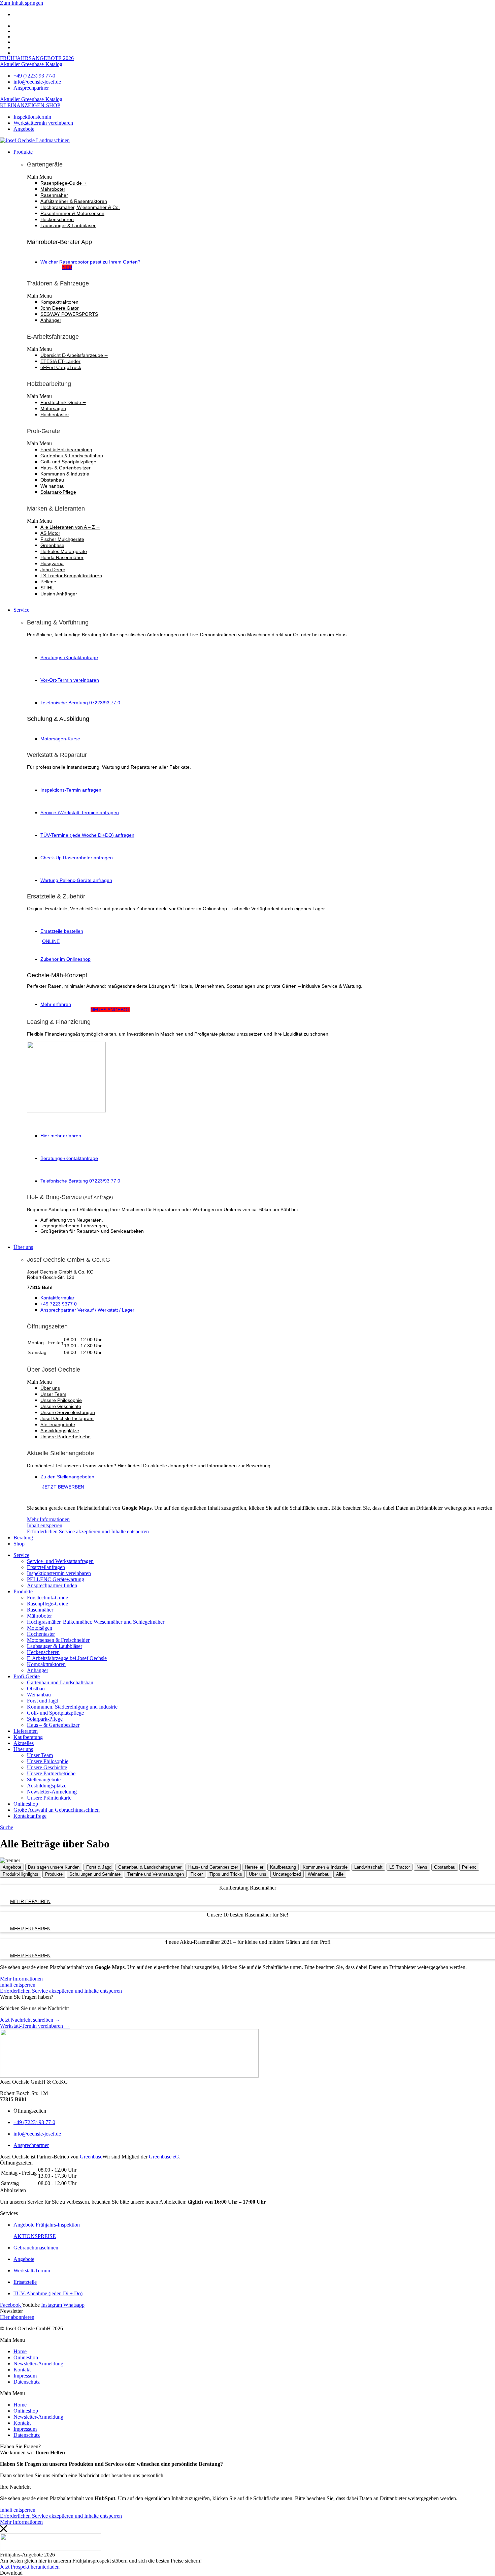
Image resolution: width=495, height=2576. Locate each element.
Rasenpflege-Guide (47, 1604)
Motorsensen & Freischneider (58, 1640)
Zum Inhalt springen (22, 3)
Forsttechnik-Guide (47, 1598)
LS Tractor (400, 1867)
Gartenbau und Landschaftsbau (60, 1682)
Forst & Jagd (99, 1867)
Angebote (12, 1867)
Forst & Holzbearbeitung (66, 450)
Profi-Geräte (27, 1676)
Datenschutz (27, 2382)
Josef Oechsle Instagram (67, 1418)
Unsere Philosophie (61, 1400)
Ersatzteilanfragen (46, 1567)
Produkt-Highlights (21, 1874)
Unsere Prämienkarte (49, 1798)
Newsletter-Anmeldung (52, 1792)
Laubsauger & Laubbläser (68, 225)
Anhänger (51, 320)
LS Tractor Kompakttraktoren (71, 576)
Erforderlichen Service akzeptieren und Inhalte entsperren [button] (88, 1531)
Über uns (23, 1247)
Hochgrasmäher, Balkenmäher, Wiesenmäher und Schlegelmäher (96, 1622)
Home (20, 2351)
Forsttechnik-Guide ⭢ (63, 402)
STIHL (47, 588)
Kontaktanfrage (30, 1816)
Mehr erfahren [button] (30, 1901)
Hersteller (254, 1867)
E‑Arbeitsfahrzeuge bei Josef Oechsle (67, 1658)
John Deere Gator (60, 308)
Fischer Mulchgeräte (62, 539)
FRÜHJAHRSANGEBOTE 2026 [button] (37, 58)
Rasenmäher (54, 195)
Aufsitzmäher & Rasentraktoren (74, 201)
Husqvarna (52, 563)
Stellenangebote (58, 1424)
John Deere (53, 570)
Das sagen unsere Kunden (54, 1867)
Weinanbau (53, 486)
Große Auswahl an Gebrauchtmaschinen (57, 1810)
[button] (261, 177)
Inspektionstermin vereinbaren (59, 1573)
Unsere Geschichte (61, 1406)
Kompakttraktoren (59, 302)
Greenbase (52, 545)
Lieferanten (26, 1731)
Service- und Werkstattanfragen (60, 1561)
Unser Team (53, 1394)
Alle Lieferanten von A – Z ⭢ (70, 527)
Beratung (23, 1538)
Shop (19, 1544)
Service (21, 610)
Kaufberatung (28, 1737)
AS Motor (50, 533)
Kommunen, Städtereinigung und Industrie (72, 1707)
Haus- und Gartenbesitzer (213, 1867)
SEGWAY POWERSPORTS (69, 314)
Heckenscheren (57, 219)
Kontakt (22, 2370)
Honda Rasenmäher (62, 557)
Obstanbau (52, 480)
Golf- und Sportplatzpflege (68, 462)
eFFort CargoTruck (61, 367)
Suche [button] (7, 1827)
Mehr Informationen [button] (48, 1519)
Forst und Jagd (43, 1701)
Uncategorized (287, 1874)
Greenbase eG (164, 2157)
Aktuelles (24, 1743)
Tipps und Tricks (226, 1874)
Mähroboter (53, 189)
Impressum (25, 2376)
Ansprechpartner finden (52, 1585)
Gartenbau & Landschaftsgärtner (150, 1867)
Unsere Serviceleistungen (68, 1412)
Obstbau (36, 1689)
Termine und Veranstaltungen (156, 1874)
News (422, 1867)
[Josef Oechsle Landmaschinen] (35, 140)
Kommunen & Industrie (65, 474)
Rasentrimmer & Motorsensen (72, 213)
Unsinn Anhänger (59, 594)
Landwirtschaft (368, 1867)
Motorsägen (53, 408)
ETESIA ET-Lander (60, 361)
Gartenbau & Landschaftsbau (72, 456)
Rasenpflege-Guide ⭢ (64, 183)
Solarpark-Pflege (58, 492)
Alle (340, 1874)
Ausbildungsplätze (60, 1431)
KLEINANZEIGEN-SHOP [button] (30, 105)
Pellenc (48, 582)
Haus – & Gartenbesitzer (53, 1725)
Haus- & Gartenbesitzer (65, 468)
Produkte (23, 152)
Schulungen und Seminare (95, 1874)
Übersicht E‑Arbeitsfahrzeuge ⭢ (74, 355)
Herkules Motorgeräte (64, 551)
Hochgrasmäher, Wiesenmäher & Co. (80, 207)
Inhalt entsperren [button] (45, 1525)
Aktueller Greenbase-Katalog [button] (31, 64)
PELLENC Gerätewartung (56, 1579)
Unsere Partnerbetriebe (65, 1437)
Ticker (197, 1874)
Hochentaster (55, 415)
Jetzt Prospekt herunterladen (30, 2567)
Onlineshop (26, 1804)
